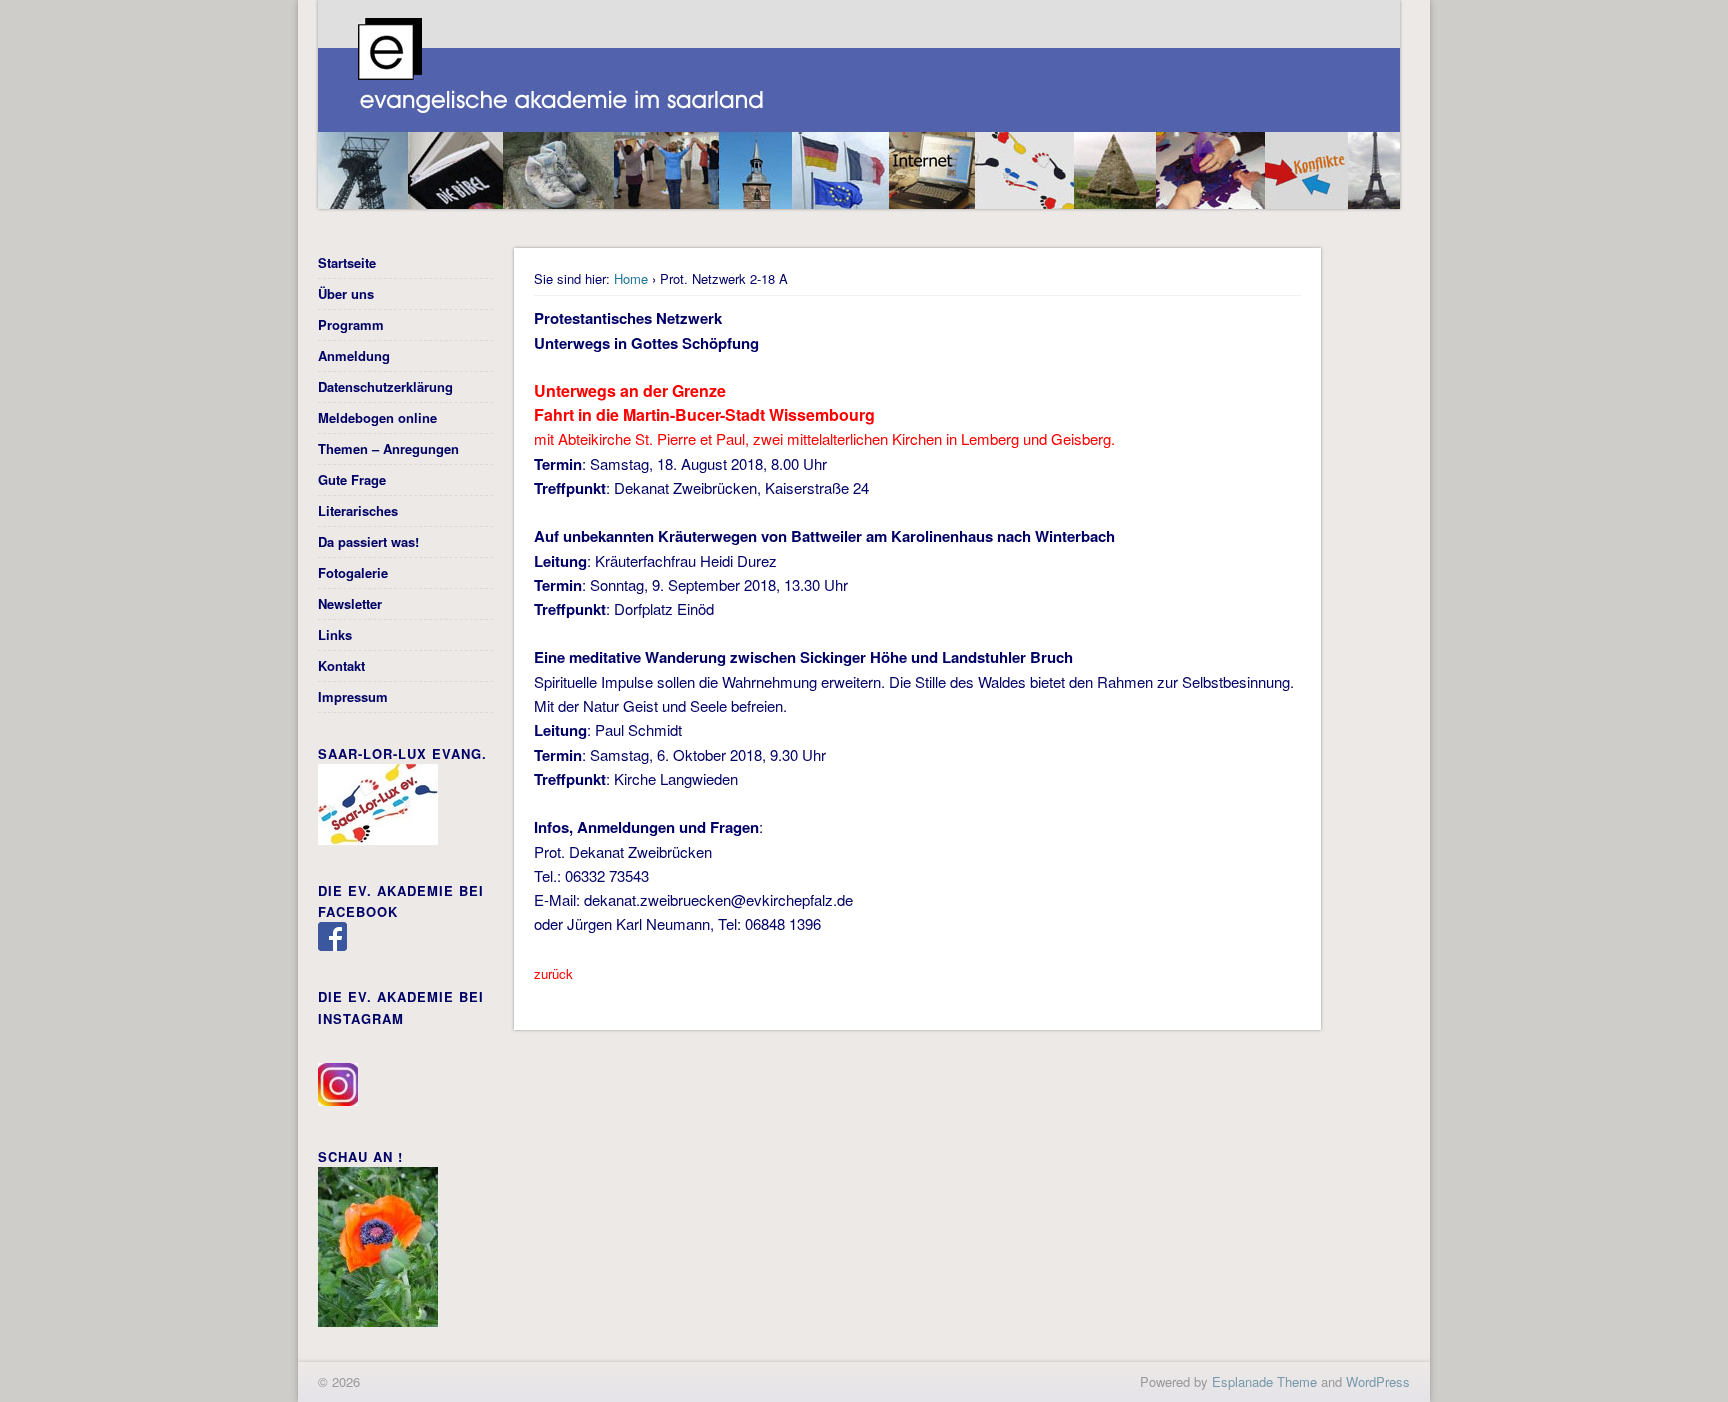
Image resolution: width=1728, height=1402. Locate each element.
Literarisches (358, 510)
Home (631, 278)
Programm (351, 324)
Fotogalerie (353, 572)
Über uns (346, 293)
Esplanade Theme (1264, 1381)
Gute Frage (352, 479)
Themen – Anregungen (388, 448)
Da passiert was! (368, 541)
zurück (553, 973)
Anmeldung (354, 355)
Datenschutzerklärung (385, 386)
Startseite (347, 262)
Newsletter (350, 603)
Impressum (353, 696)
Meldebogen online (377, 417)
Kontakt (341, 665)
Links (335, 634)
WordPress (1378, 1381)
